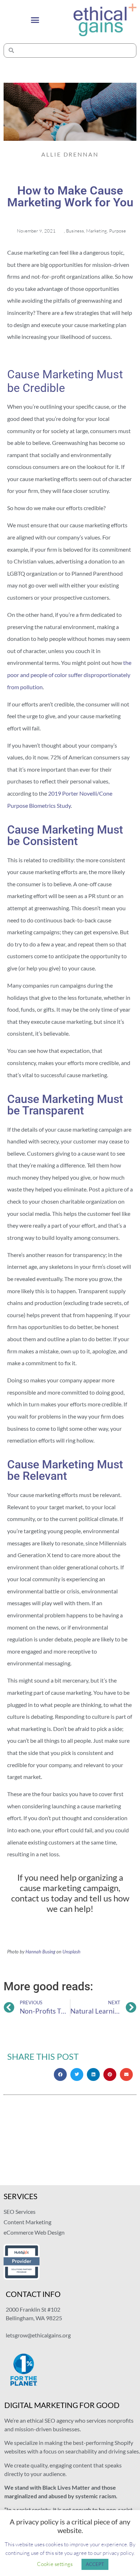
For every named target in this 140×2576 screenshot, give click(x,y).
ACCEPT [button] (95, 2564)
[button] (35, 20)
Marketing (97, 231)
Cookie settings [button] (55, 2564)
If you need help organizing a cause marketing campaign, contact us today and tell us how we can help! (70, 1893)
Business (75, 231)
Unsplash (71, 1952)
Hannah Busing (40, 1952)
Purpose (118, 231)
